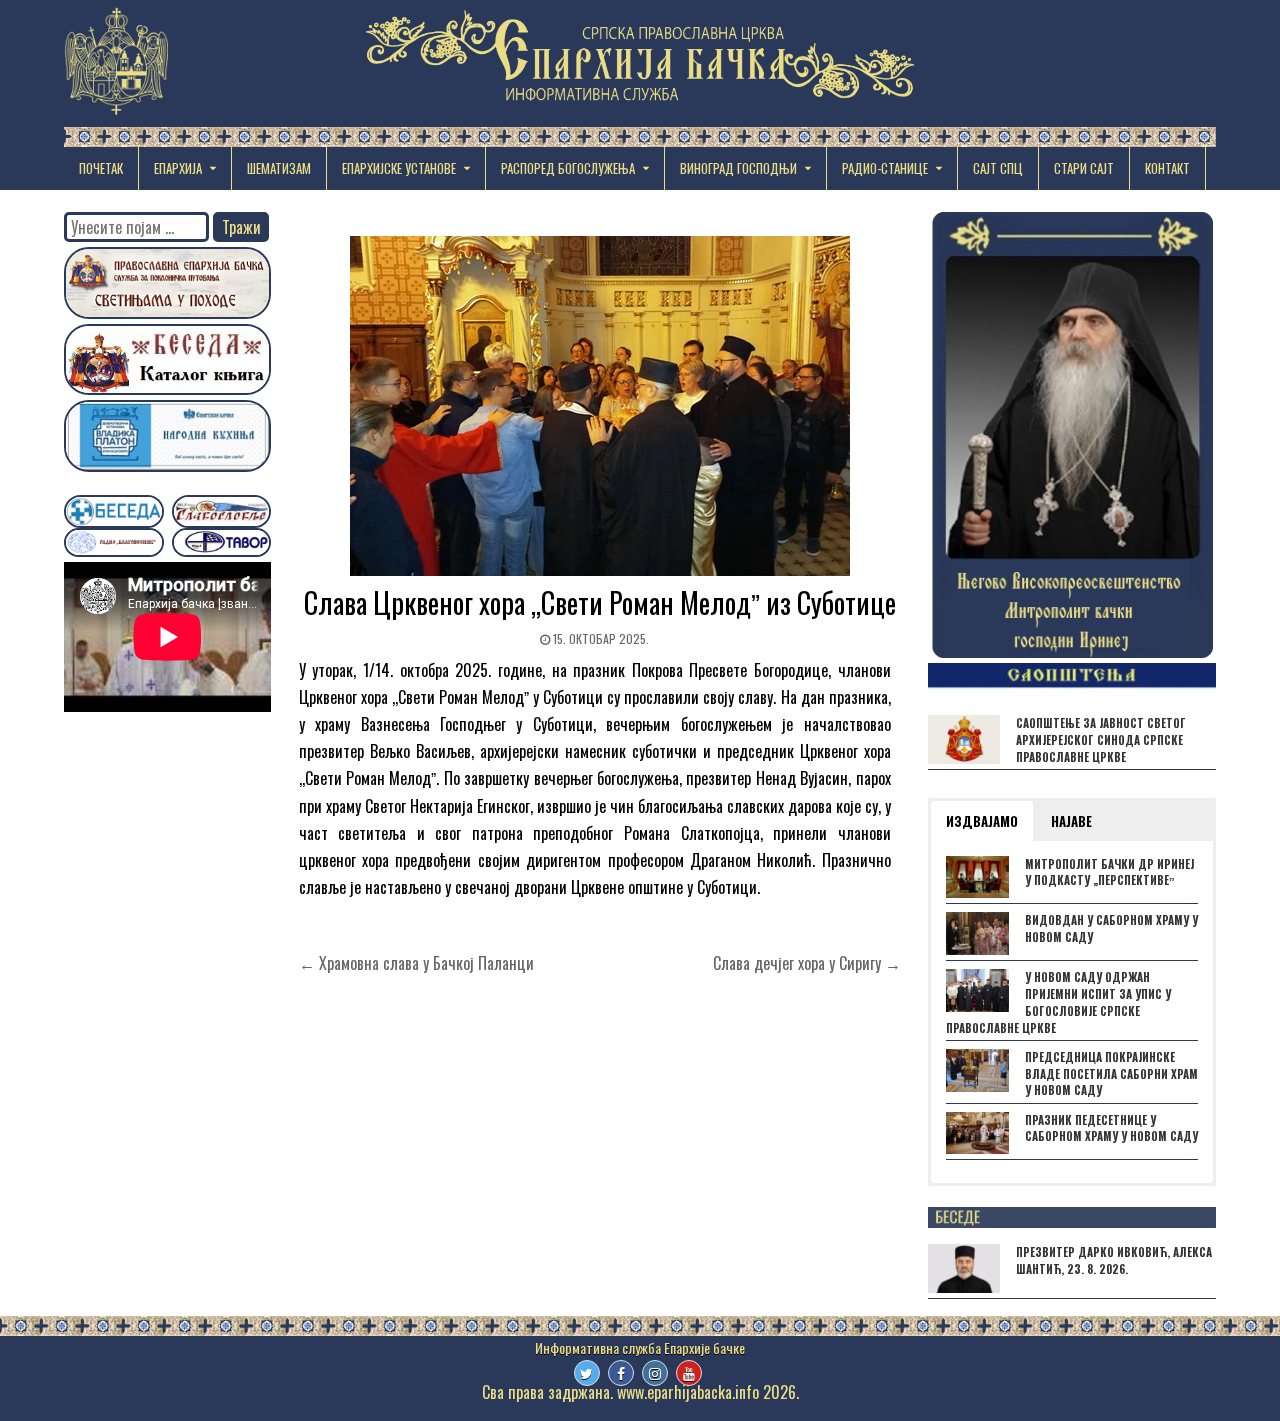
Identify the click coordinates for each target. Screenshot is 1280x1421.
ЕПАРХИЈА (178, 168)
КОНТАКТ (1167, 168)
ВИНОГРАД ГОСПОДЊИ (738, 168)
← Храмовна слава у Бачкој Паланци (416, 963)
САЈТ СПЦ (998, 168)
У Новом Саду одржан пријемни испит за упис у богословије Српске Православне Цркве (1058, 1002)
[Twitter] (587, 1373)
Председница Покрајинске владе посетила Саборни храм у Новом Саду (1111, 1074)
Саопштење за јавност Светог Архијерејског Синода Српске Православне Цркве (1101, 740)
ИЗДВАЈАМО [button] (982, 821)
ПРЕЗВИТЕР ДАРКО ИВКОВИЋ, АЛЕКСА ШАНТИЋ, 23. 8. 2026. (1114, 1260)
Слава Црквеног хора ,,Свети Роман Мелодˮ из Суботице (600, 602)
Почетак (101, 168)
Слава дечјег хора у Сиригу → (807, 963)
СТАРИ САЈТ (1084, 168)
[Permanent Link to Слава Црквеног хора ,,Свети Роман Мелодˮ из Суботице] (600, 406)
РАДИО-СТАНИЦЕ (885, 168)
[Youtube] (689, 1373)
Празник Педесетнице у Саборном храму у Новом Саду (1111, 1128)
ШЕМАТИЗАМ (279, 168)
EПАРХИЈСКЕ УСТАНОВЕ (399, 168)
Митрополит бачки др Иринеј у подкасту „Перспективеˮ (1109, 872)
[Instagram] (655, 1373)
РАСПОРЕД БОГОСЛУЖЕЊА (568, 168)
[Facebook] (621, 1373)
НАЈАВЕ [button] (1071, 821)
